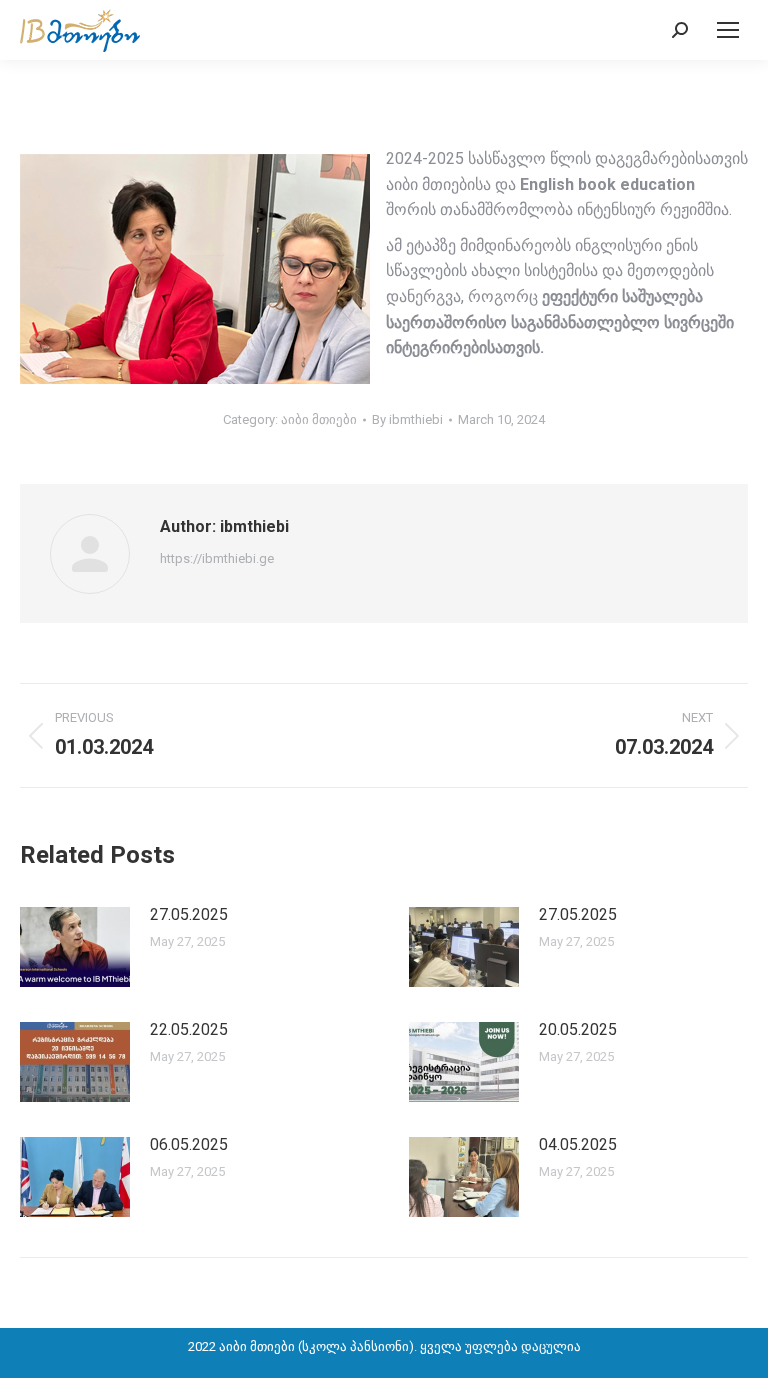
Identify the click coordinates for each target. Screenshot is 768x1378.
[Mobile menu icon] (728, 30)
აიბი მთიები (319, 419)
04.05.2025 (578, 1144)
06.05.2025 (189, 1144)
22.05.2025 (189, 1029)
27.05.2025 (189, 914)
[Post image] (75, 947)
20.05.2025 (578, 1029)
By (407, 419)
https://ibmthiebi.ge (217, 558)
